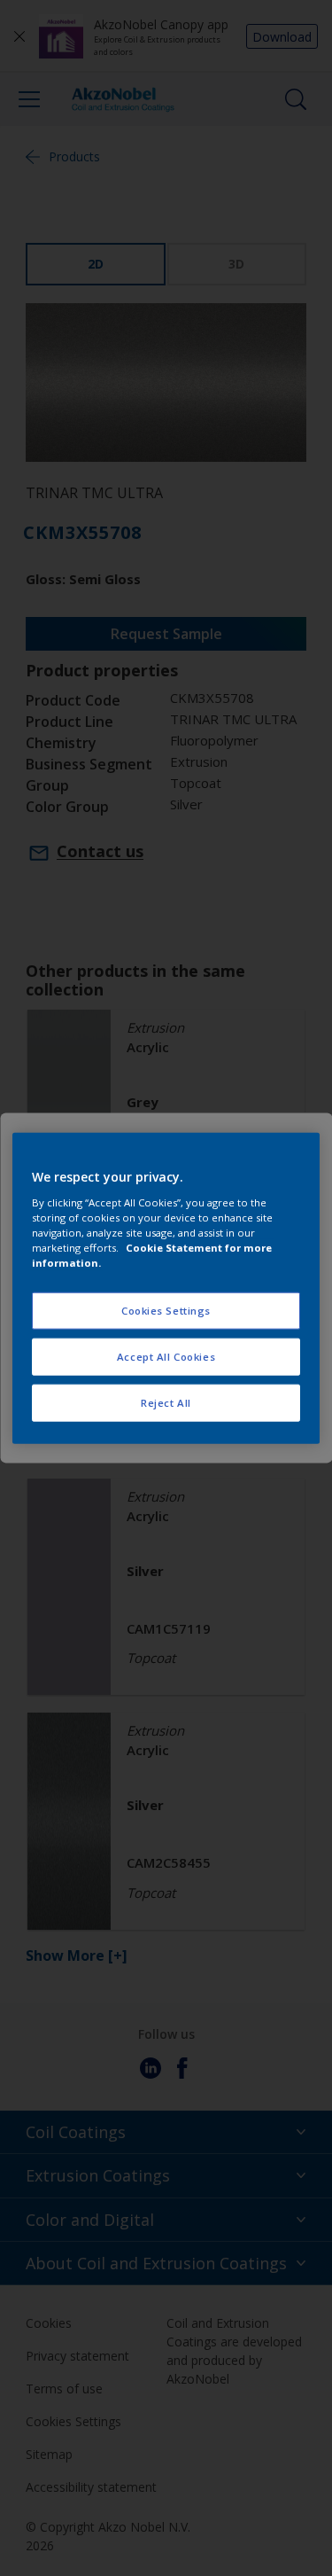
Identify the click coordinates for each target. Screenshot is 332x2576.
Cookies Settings (166, 1311)
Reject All (166, 1402)
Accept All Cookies (166, 1356)
